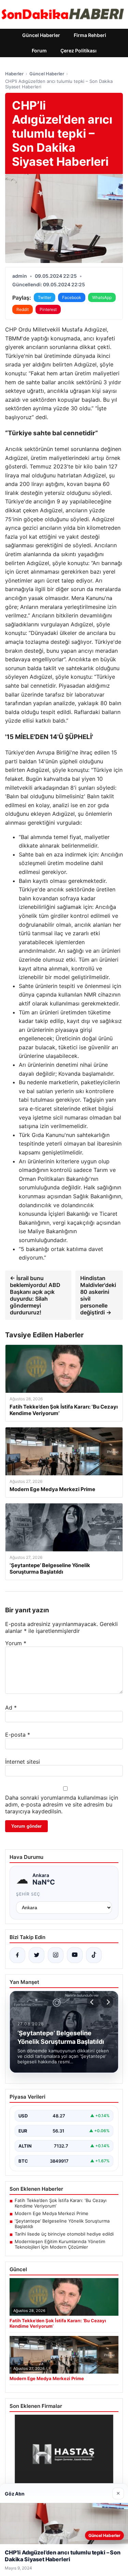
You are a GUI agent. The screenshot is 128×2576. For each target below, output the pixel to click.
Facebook (72, 297)
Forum (39, 51)
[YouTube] (75, 1955)
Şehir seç (28, 1894)
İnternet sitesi (23, 1762)
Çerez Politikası (79, 51)
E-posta (18, 1735)
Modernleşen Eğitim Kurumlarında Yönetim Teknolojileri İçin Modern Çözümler (60, 2244)
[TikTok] (94, 1955)
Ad (11, 1708)
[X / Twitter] (37, 1955)
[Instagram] (56, 1955)
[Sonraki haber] (107, 2002)
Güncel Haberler (41, 35)
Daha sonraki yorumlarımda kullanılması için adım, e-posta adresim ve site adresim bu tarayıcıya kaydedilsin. (62, 1804)
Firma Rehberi (90, 35)
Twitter (45, 297)
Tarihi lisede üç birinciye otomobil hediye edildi (64, 2234)
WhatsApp (102, 297)
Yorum (16, 1643)
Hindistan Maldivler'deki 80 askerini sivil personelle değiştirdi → (98, 1295)
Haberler (14, 74)
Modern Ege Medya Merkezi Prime (52, 2213)
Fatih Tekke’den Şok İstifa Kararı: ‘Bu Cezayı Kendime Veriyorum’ (61, 2203)
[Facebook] (17, 1955)
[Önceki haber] (93, 2002)
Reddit (23, 309)
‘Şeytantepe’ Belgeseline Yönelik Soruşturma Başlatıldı (62, 2224)
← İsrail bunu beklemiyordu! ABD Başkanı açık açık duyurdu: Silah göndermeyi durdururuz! (35, 1295)
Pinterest (48, 309)
